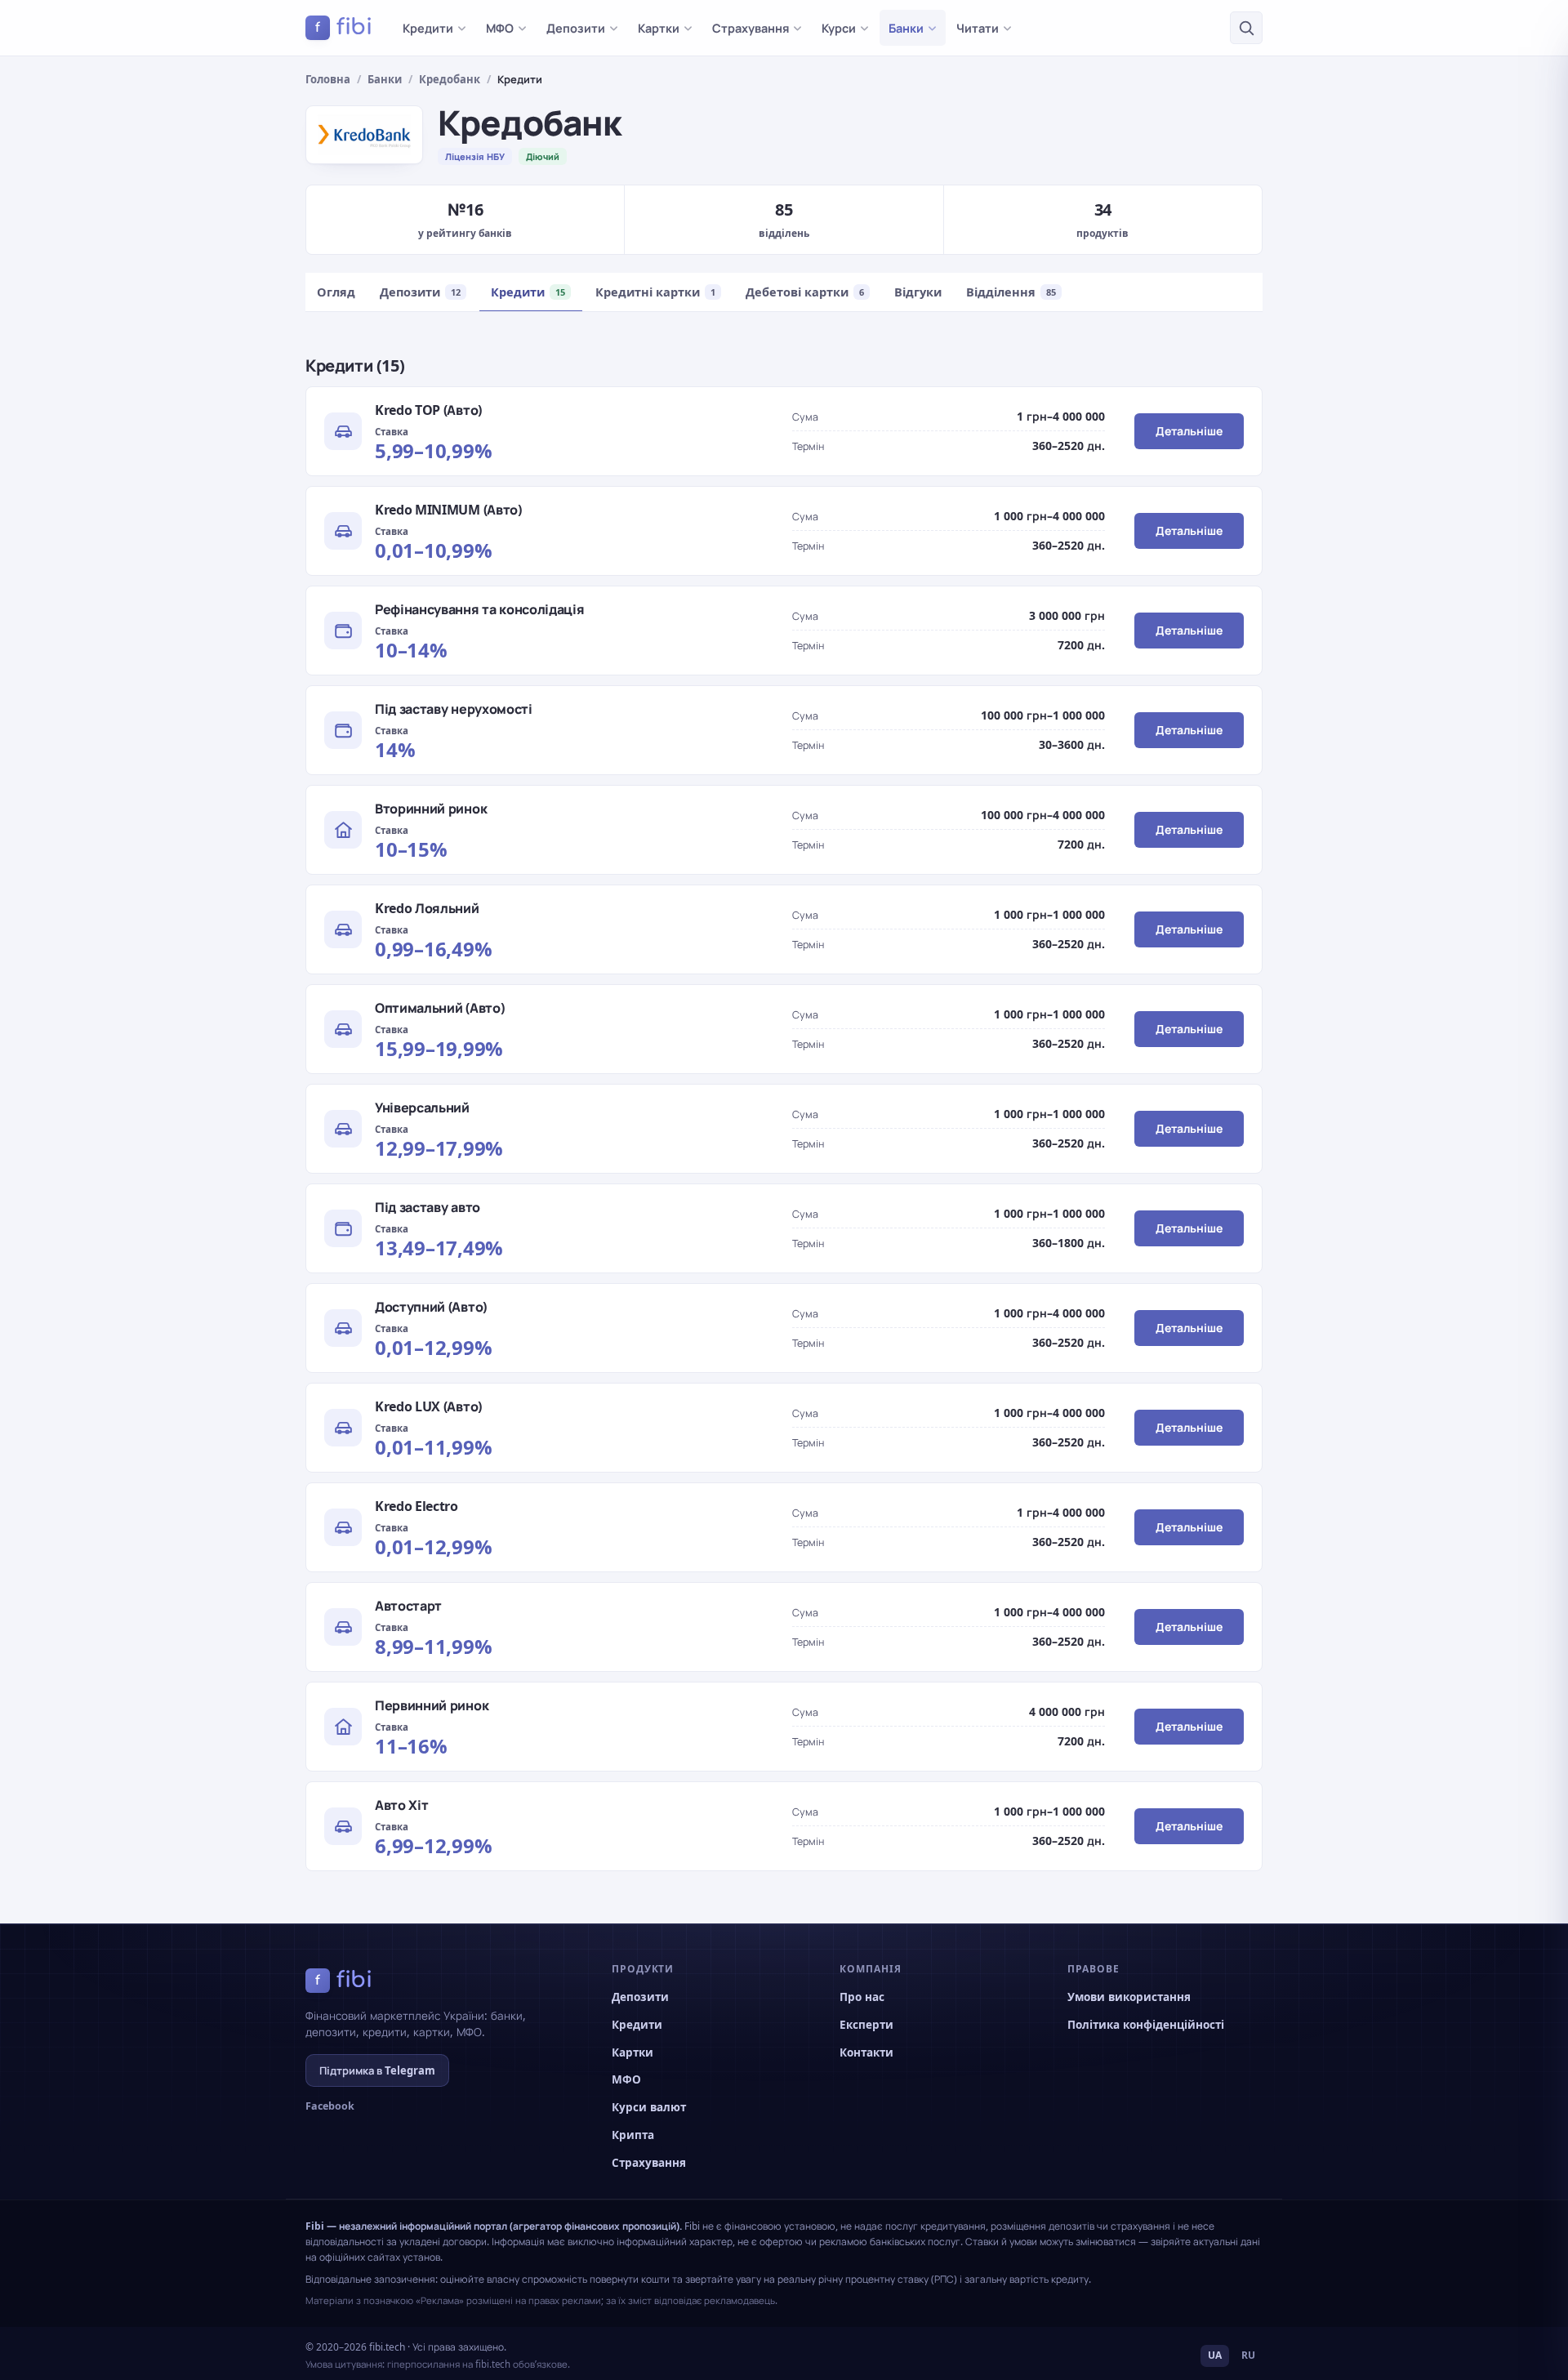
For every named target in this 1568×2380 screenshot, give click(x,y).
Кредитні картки (655, 292)
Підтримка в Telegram (377, 2070)
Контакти (866, 2052)
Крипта (633, 2135)
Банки (906, 28)
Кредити (428, 28)
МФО (500, 28)
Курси (839, 28)
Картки (659, 28)
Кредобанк (450, 79)
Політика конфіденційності (1146, 2025)
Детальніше (1189, 431)
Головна (328, 79)
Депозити (576, 28)
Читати (978, 28)
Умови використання (1129, 1997)
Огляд (336, 292)
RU (1248, 2355)
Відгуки (918, 292)
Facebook (330, 2106)
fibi (344, 27)
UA (1215, 2355)
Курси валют (649, 2107)
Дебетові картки (805, 292)
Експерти (866, 2025)
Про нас (862, 1997)
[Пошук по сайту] (1246, 28)
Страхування (751, 28)
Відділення (1011, 292)
